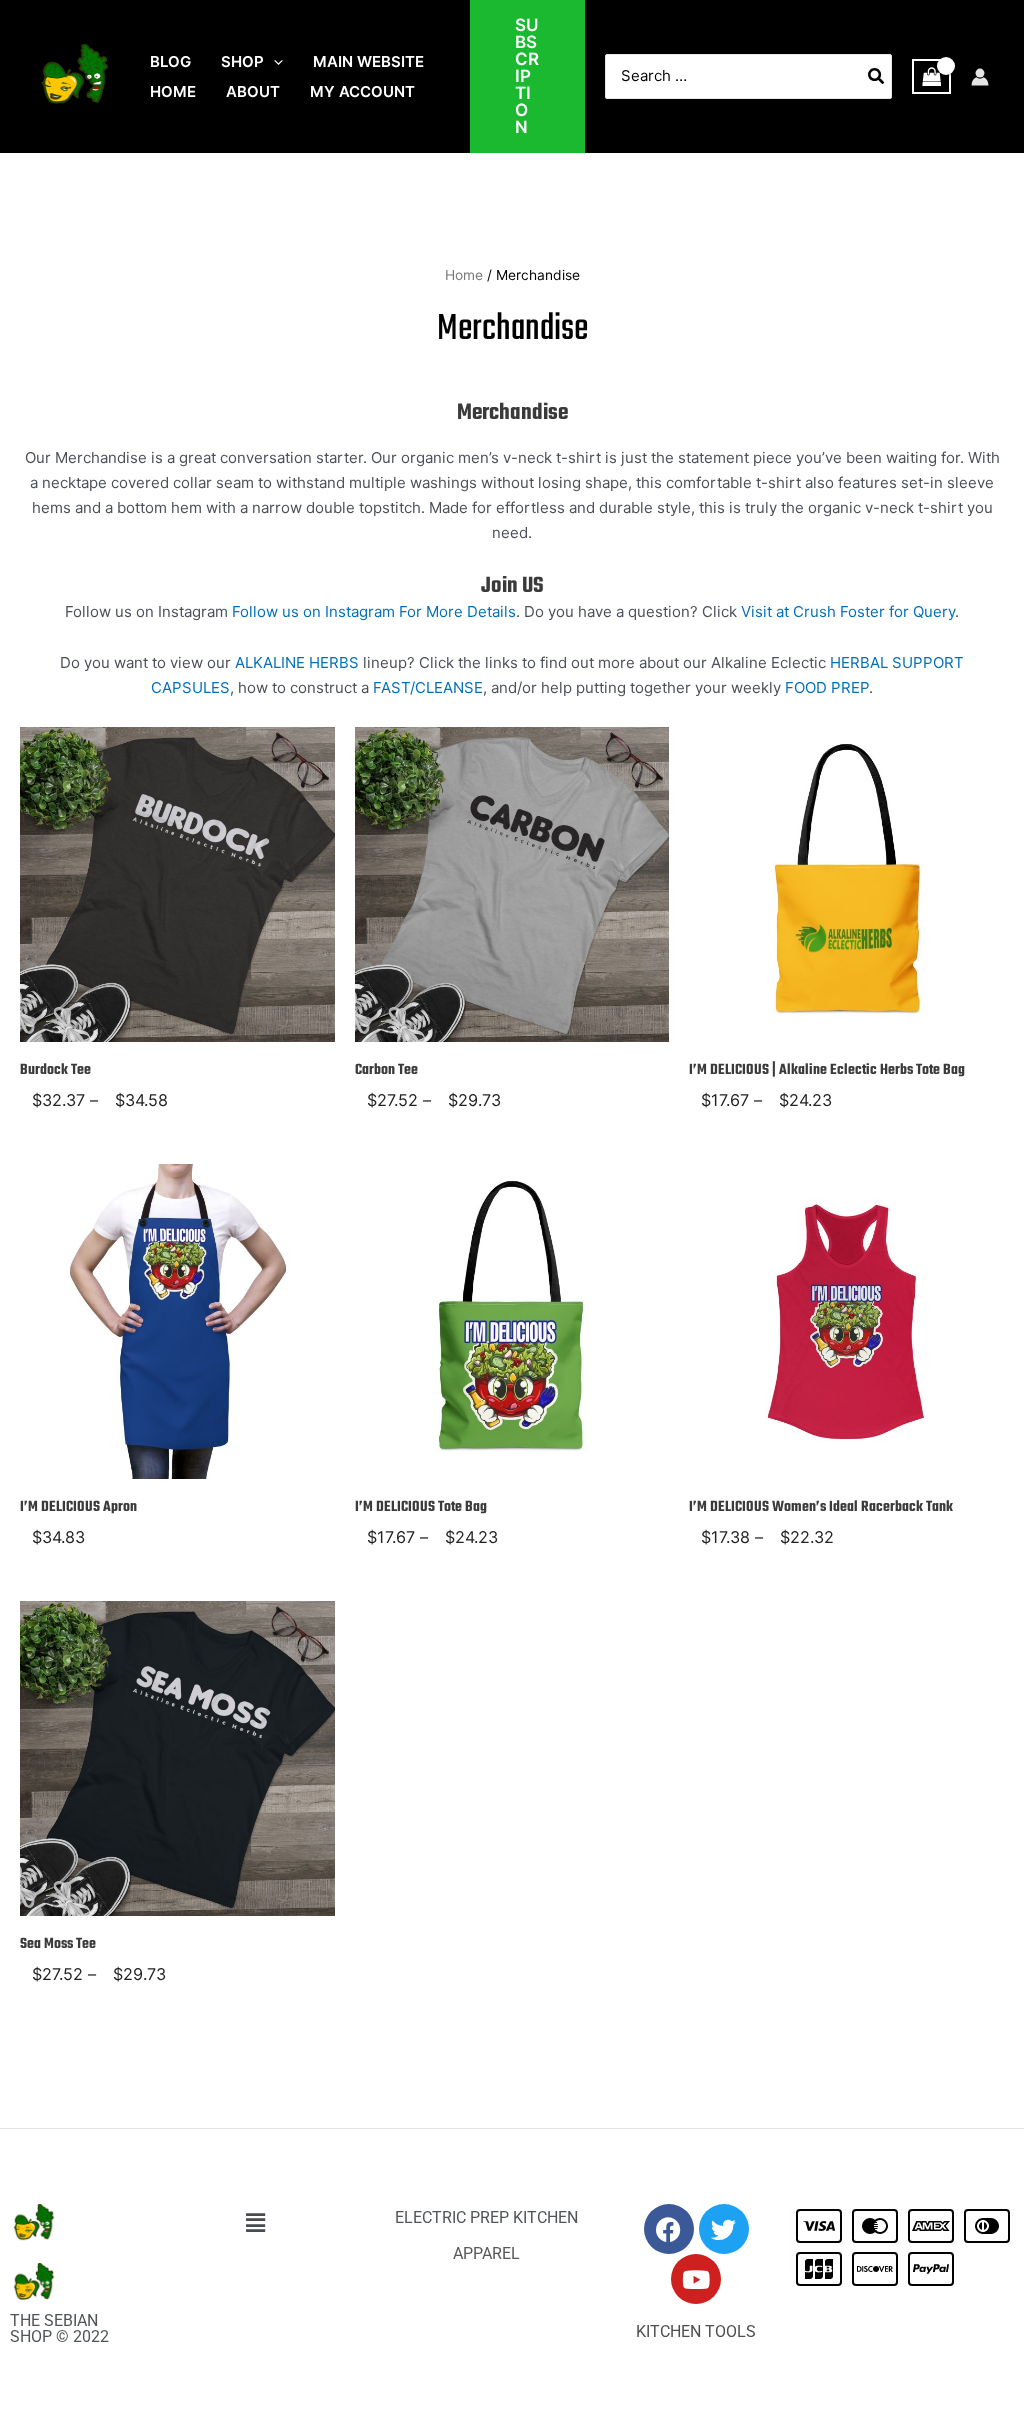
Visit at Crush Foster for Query (848, 611)
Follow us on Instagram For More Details (374, 611)
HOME (173, 91)
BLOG (170, 61)
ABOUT (253, 91)
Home (464, 275)
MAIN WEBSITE (368, 61)
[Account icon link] (980, 77)
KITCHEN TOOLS (696, 2331)
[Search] (877, 76)
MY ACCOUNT (362, 91)
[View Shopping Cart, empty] (932, 77)
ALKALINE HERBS (297, 662)
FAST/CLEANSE (428, 687)
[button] (273, 62)
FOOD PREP (827, 687)
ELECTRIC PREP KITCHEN (486, 2217)
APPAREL (486, 2253)
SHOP (242, 61)
